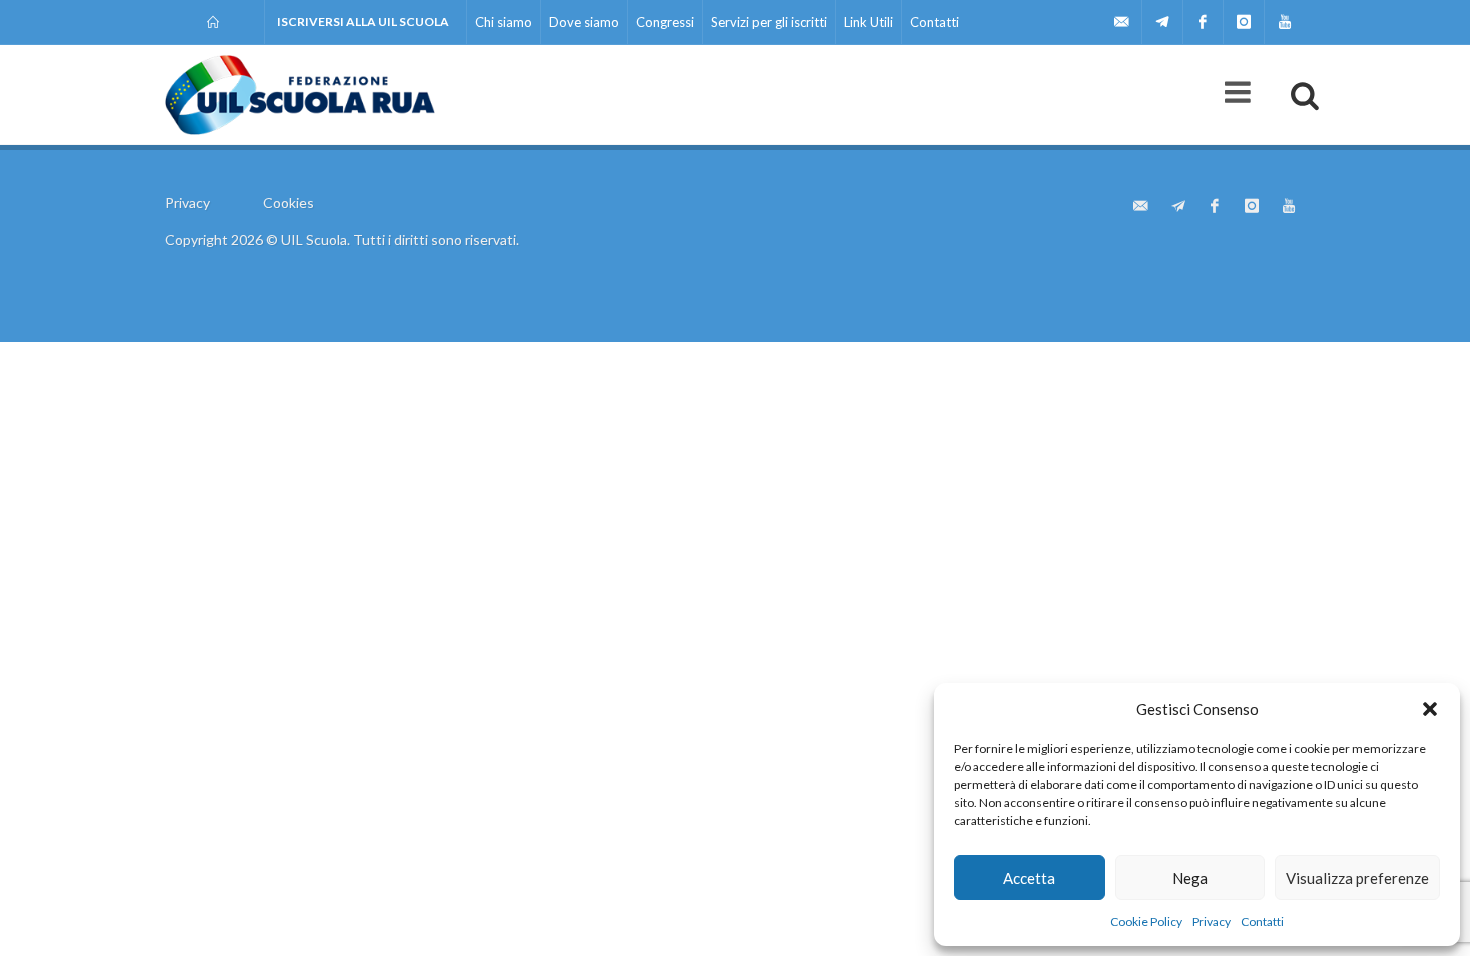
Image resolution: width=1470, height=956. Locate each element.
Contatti (1262, 921)
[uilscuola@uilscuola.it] (1121, 22)
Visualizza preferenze (1357, 878)
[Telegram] (1162, 22)
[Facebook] (1203, 22)
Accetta (1029, 878)
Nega (1190, 878)
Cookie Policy (1146, 921)
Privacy (1211, 921)
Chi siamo (503, 22)
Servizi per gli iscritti (769, 22)
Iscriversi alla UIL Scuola (363, 21)
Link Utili (868, 22)
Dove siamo (584, 22)
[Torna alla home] (214, 22)
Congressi (665, 22)
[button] (1430, 709)
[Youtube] (1285, 22)
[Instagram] (1244, 22)
